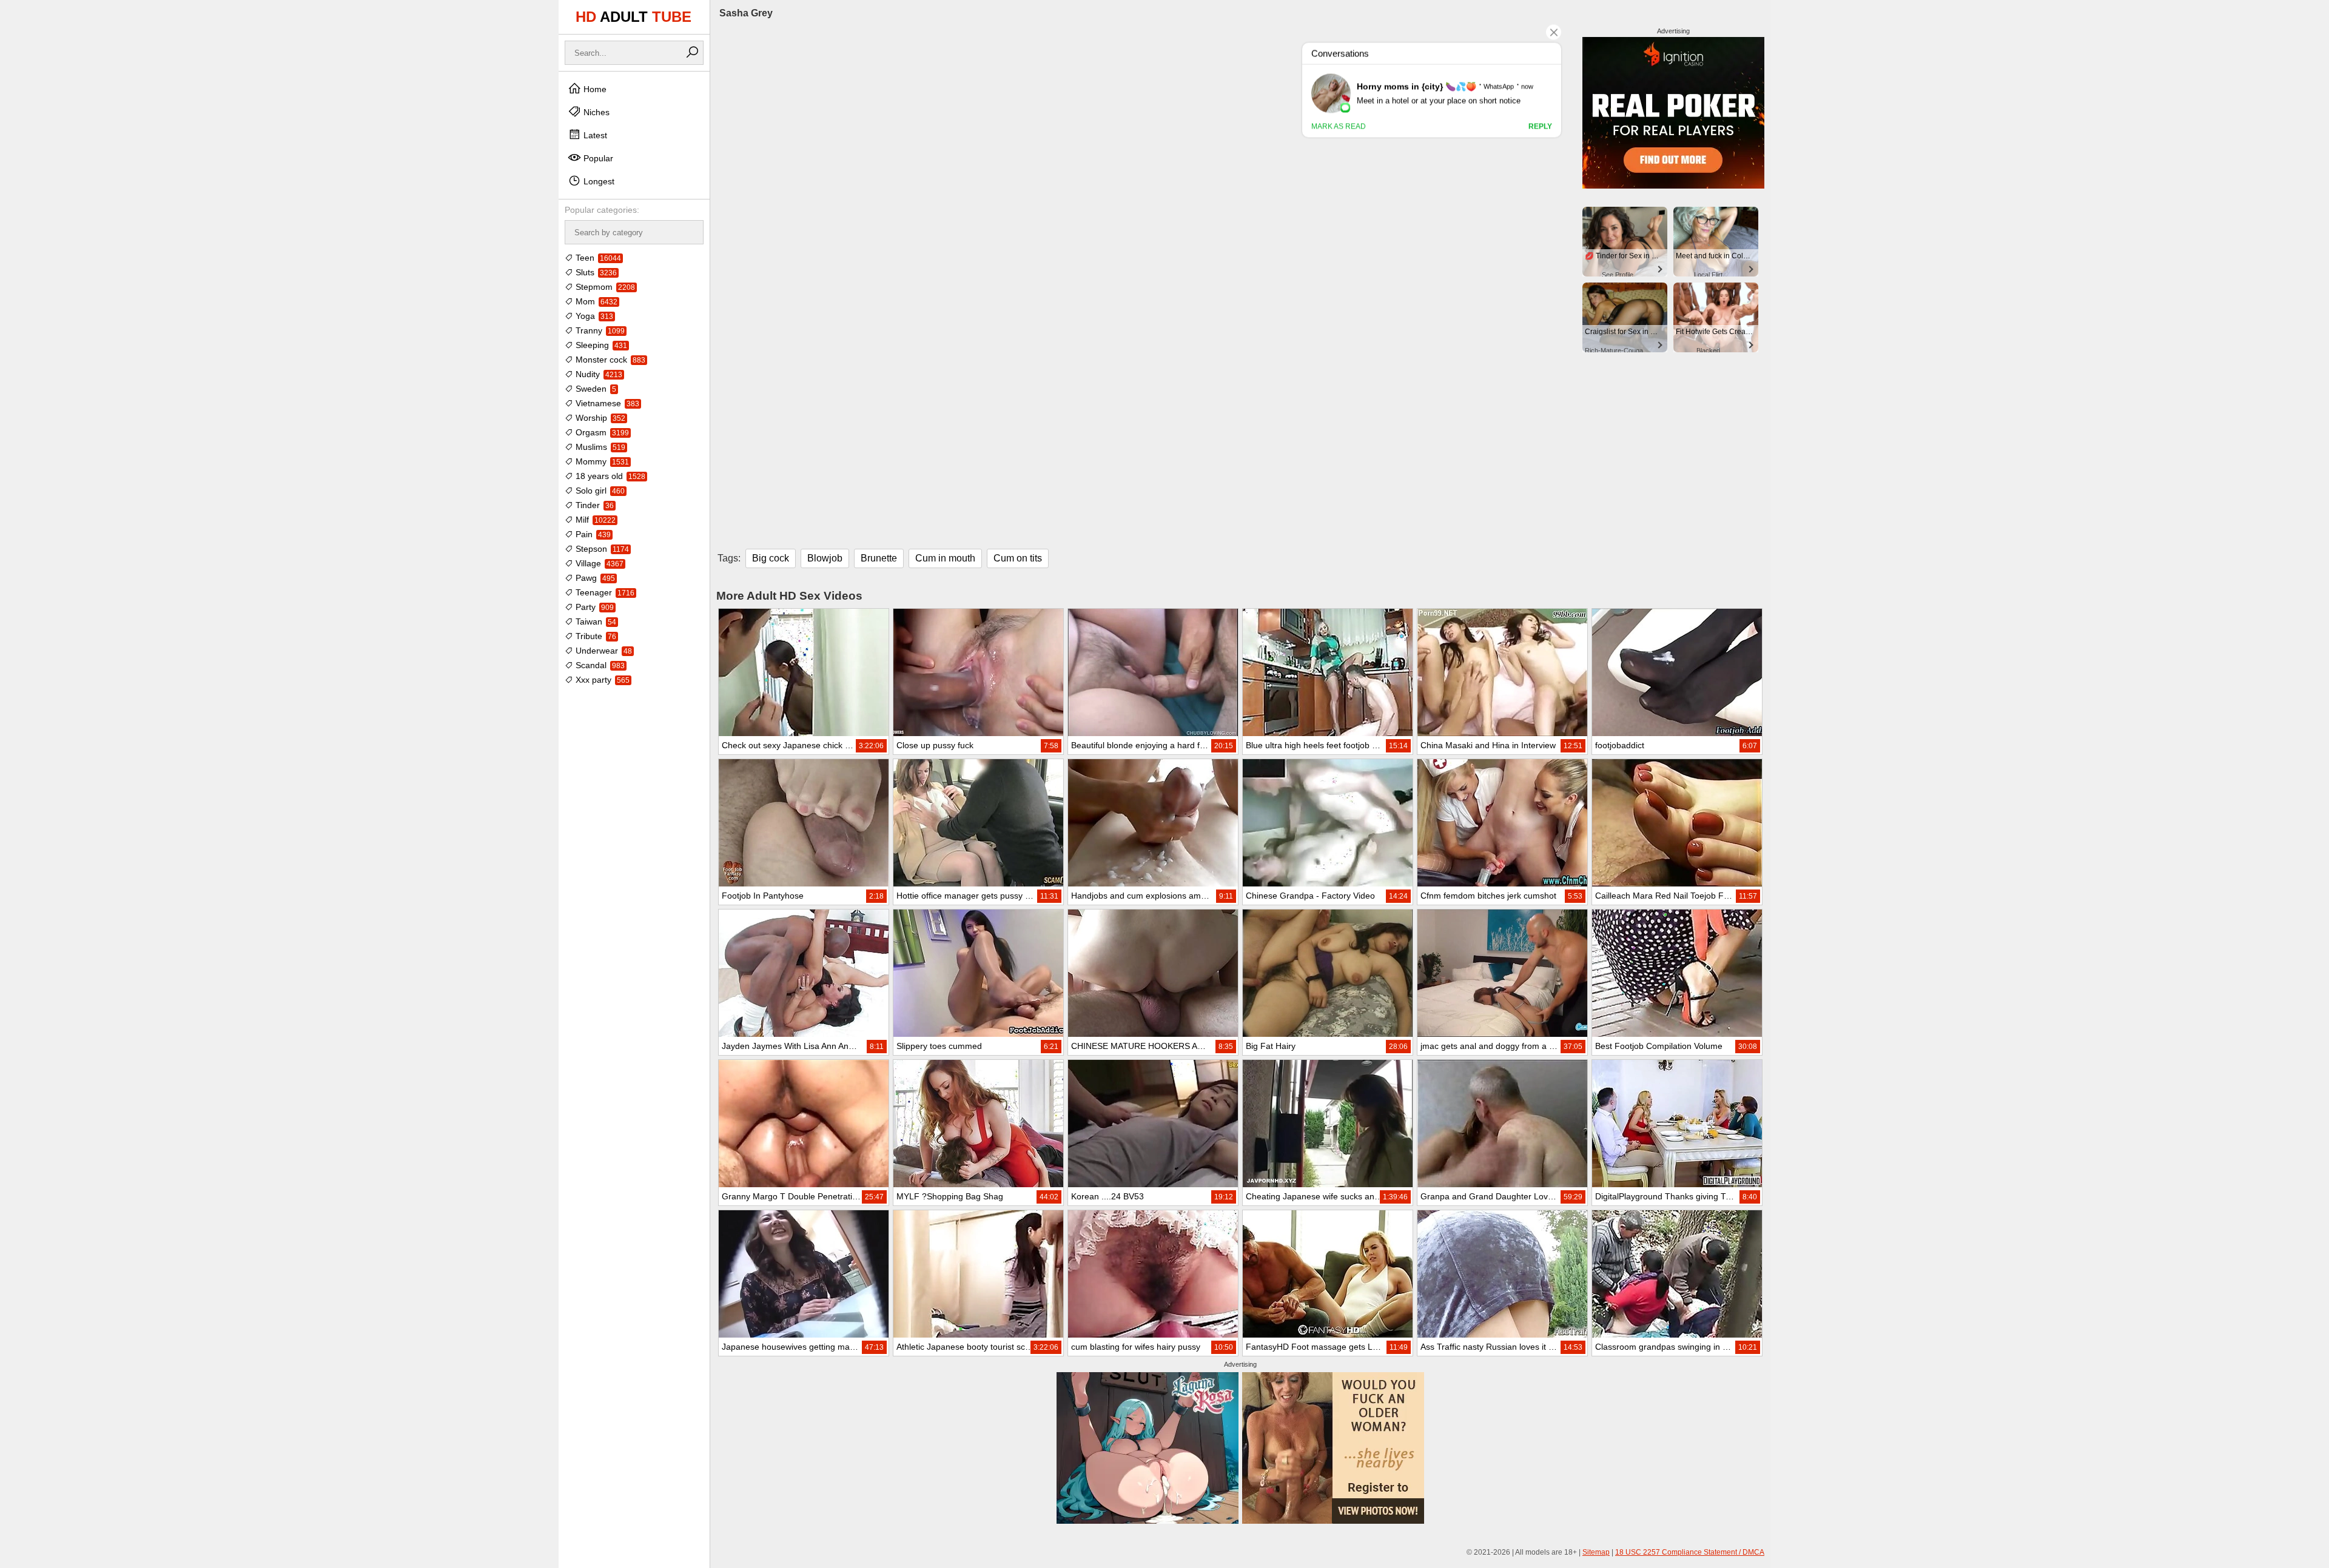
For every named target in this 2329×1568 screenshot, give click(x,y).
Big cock (771, 558)
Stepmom (604, 287)
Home (594, 89)
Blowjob (825, 558)
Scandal (599, 665)
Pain (592, 534)
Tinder (593, 505)
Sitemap (1596, 1552)
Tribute (595, 636)
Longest (598, 181)
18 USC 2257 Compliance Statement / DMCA (1690, 1552)
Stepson (601, 549)
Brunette (879, 558)
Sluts (595, 272)
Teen (597, 258)
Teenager (604, 592)
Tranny (599, 330)
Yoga (593, 316)
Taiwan (595, 622)
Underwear (603, 651)
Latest (594, 135)
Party (593, 607)
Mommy (601, 461)
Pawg (594, 578)
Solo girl (599, 491)
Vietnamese (606, 403)
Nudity (598, 374)
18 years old (609, 476)
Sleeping (600, 345)
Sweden (595, 389)
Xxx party (601, 680)
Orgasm (601, 432)
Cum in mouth (945, 558)
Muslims (599, 447)
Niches (595, 112)
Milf (594, 520)
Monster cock (609, 360)
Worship (599, 418)
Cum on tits (1018, 558)
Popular (597, 158)
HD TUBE (634, 17)
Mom (595, 301)
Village (598, 563)
